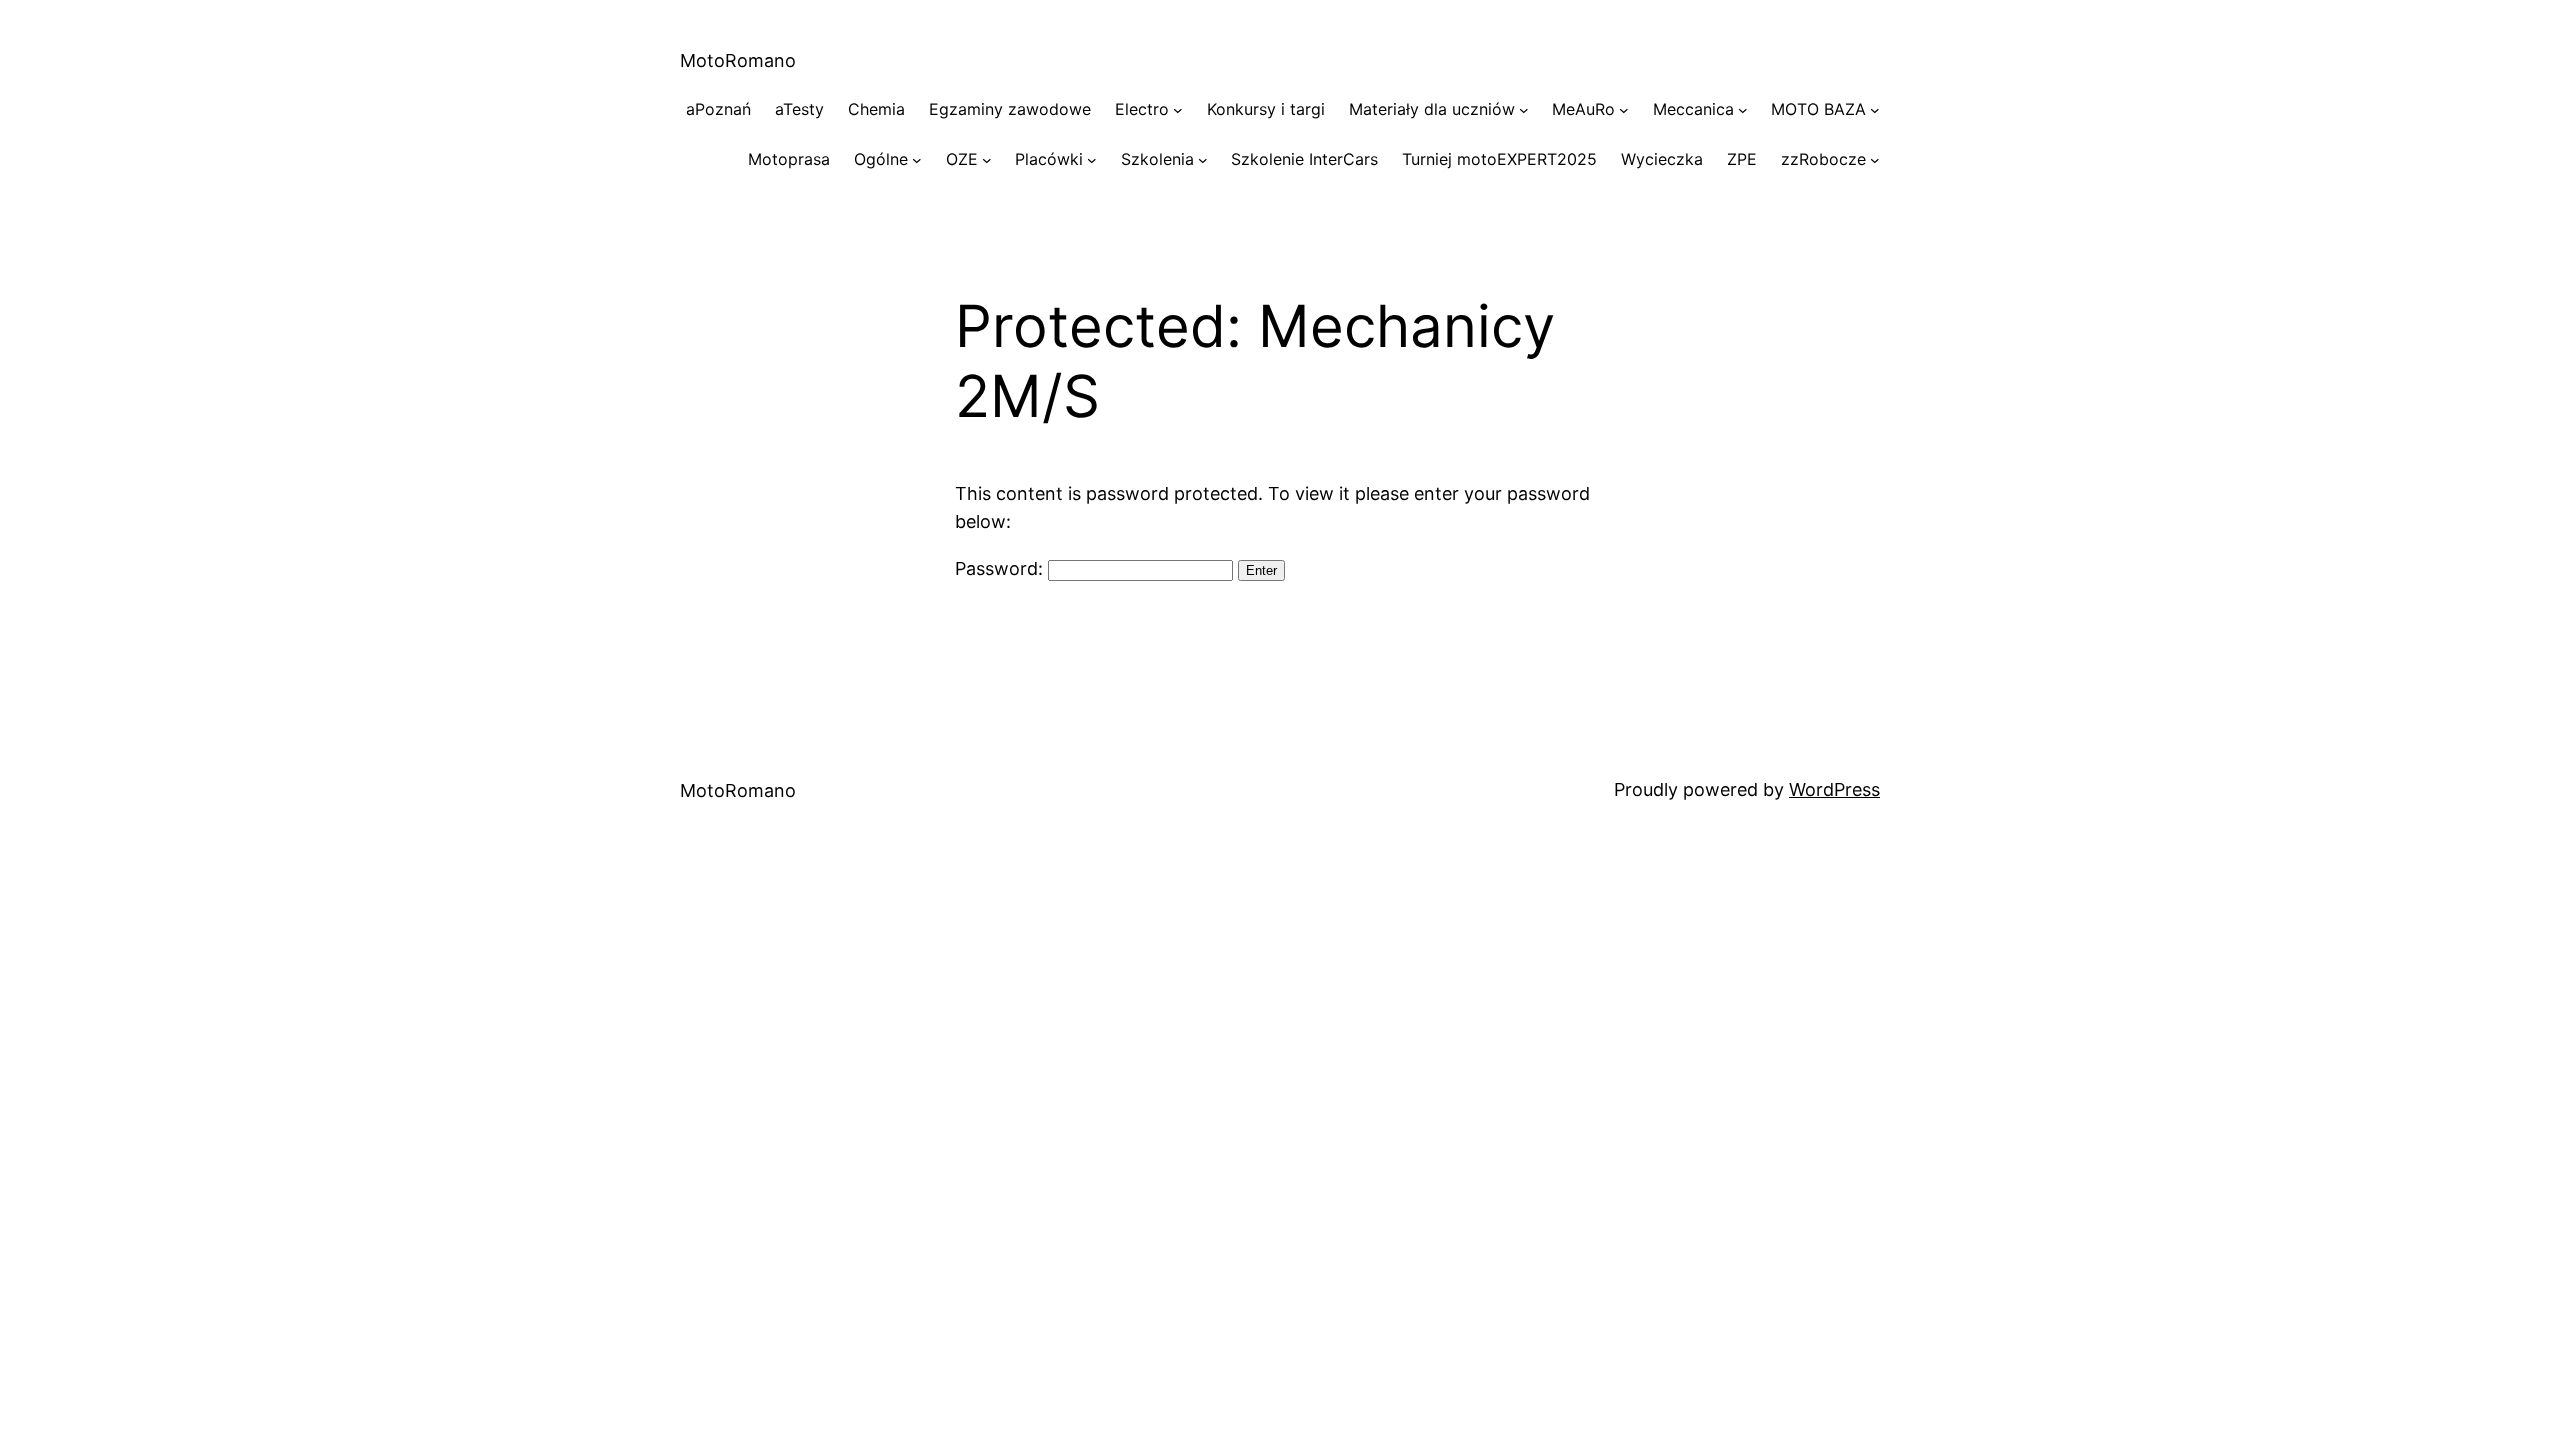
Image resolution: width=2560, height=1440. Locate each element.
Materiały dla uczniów (1432, 109)
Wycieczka (1662, 159)
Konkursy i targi (1266, 109)
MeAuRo (1583, 109)
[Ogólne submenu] (917, 160)
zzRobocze (1823, 159)
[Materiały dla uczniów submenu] (1524, 110)
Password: (1001, 568)
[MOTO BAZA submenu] (1875, 110)
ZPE (1742, 159)
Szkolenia (1157, 159)
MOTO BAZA (1818, 109)
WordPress (1834, 789)
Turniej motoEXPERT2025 (1499, 159)
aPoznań (718, 109)
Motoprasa (789, 159)
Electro (1142, 109)
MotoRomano (738, 60)
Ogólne (881, 159)
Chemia (876, 109)
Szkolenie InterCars (1304, 159)
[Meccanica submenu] (1743, 110)
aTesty (799, 109)
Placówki (1049, 159)
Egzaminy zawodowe (1010, 109)
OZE (962, 159)
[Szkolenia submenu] (1203, 160)
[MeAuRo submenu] (1624, 110)
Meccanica (1693, 109)
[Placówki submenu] (1092, 160)
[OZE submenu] (987, 160)
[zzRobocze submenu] (1875, 160)
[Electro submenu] (1178, 110)
